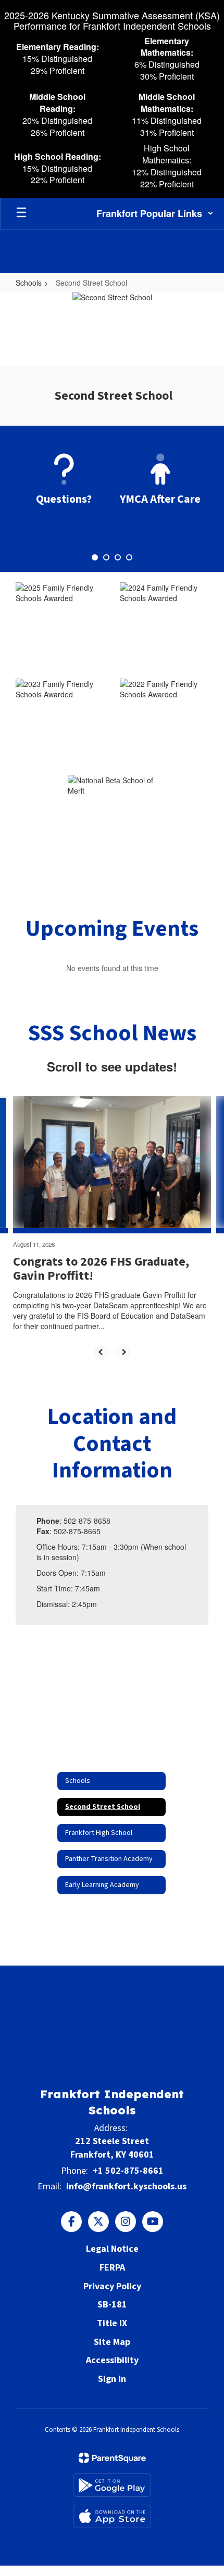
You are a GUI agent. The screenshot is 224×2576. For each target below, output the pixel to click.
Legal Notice (112, 2249)
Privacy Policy (112, 2286)
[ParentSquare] (112, 2458)
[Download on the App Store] (112, 2516)
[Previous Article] (101, 1352)
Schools (29, 283)
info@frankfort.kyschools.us (126, 2186)
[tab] (95, 557)
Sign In (112, 2379)
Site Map (112, 2342)
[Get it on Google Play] (112, 2485)
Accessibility (112, 2360)
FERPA (112, 2268)
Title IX (112, 2323)
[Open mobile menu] (21, 213)
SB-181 (112, 2305)
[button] (155, 213)
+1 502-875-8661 (128, 2171)
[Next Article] (123, 1352)
